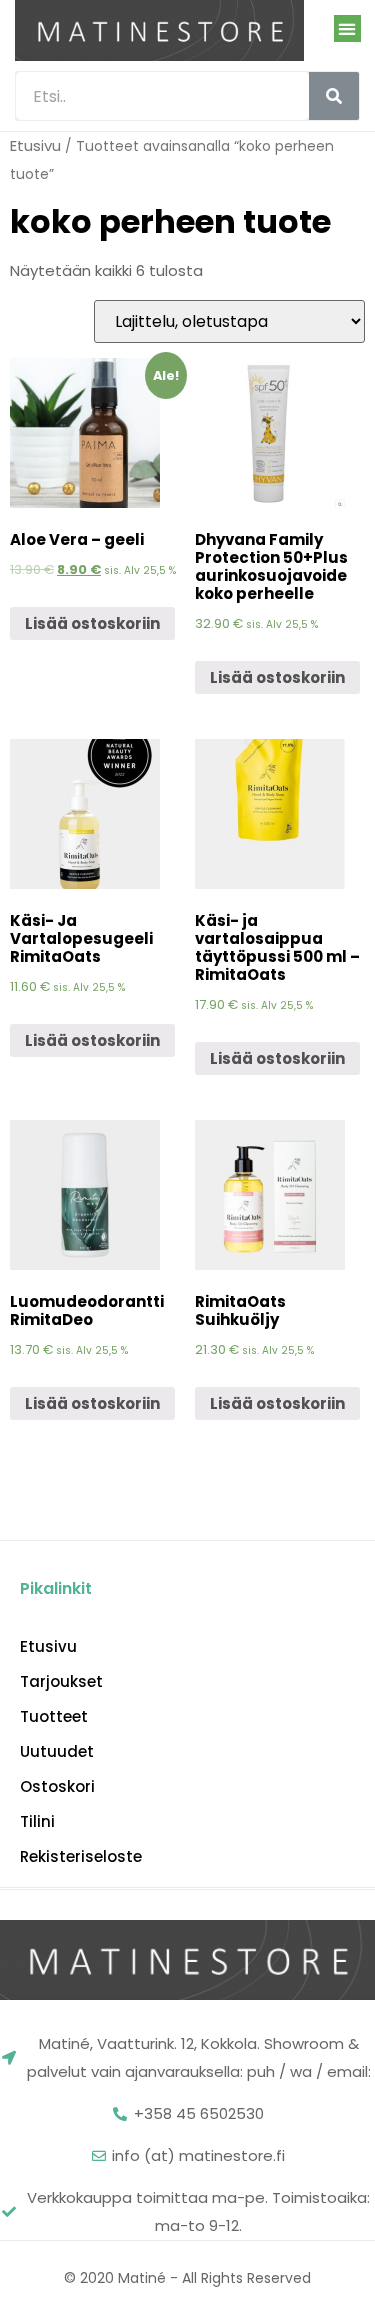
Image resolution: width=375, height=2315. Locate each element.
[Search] (334, 96)
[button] (347, 28)
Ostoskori (57, 1787)
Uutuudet (57, 1752)
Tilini (37, 1822)
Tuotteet (54, 1717)
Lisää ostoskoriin (92, 623)
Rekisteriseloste (81, 1857)
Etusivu (35, 145)
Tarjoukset (61, 1682)
